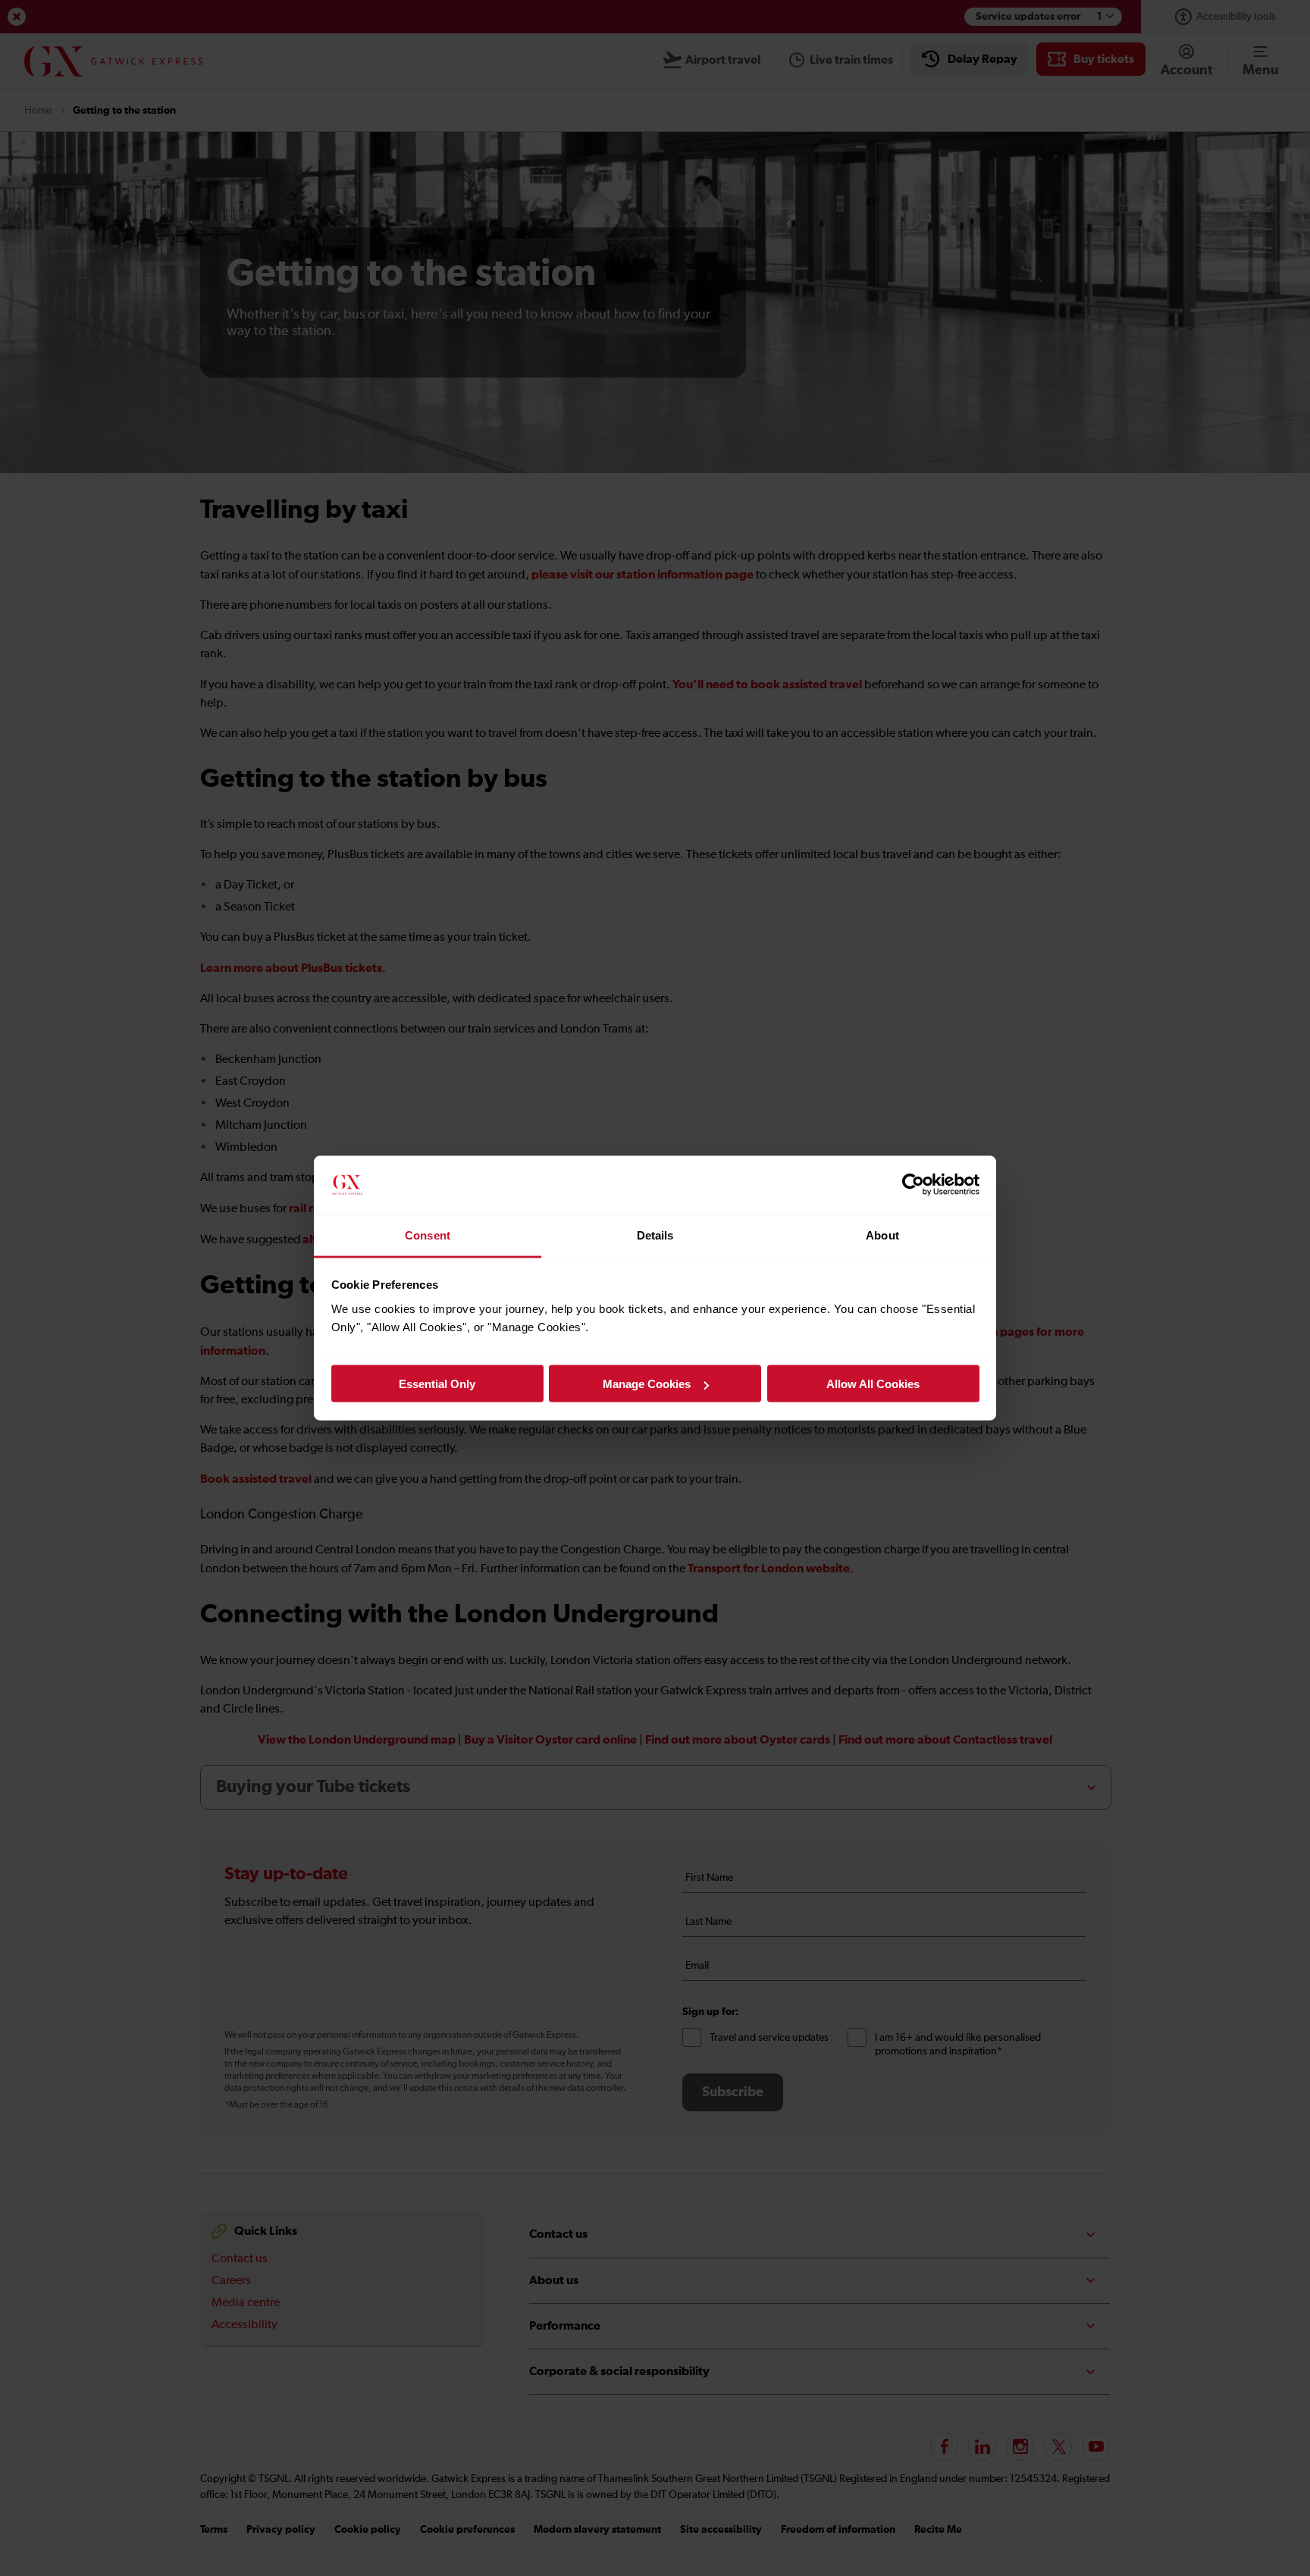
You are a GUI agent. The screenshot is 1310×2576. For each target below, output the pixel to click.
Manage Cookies (647, 1384)
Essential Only (437, 1384)
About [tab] (882, 1235)
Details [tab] (655, 1235)
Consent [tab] (428, 1235)
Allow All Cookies (873, 1384)
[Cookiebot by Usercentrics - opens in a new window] (913, 1185)
